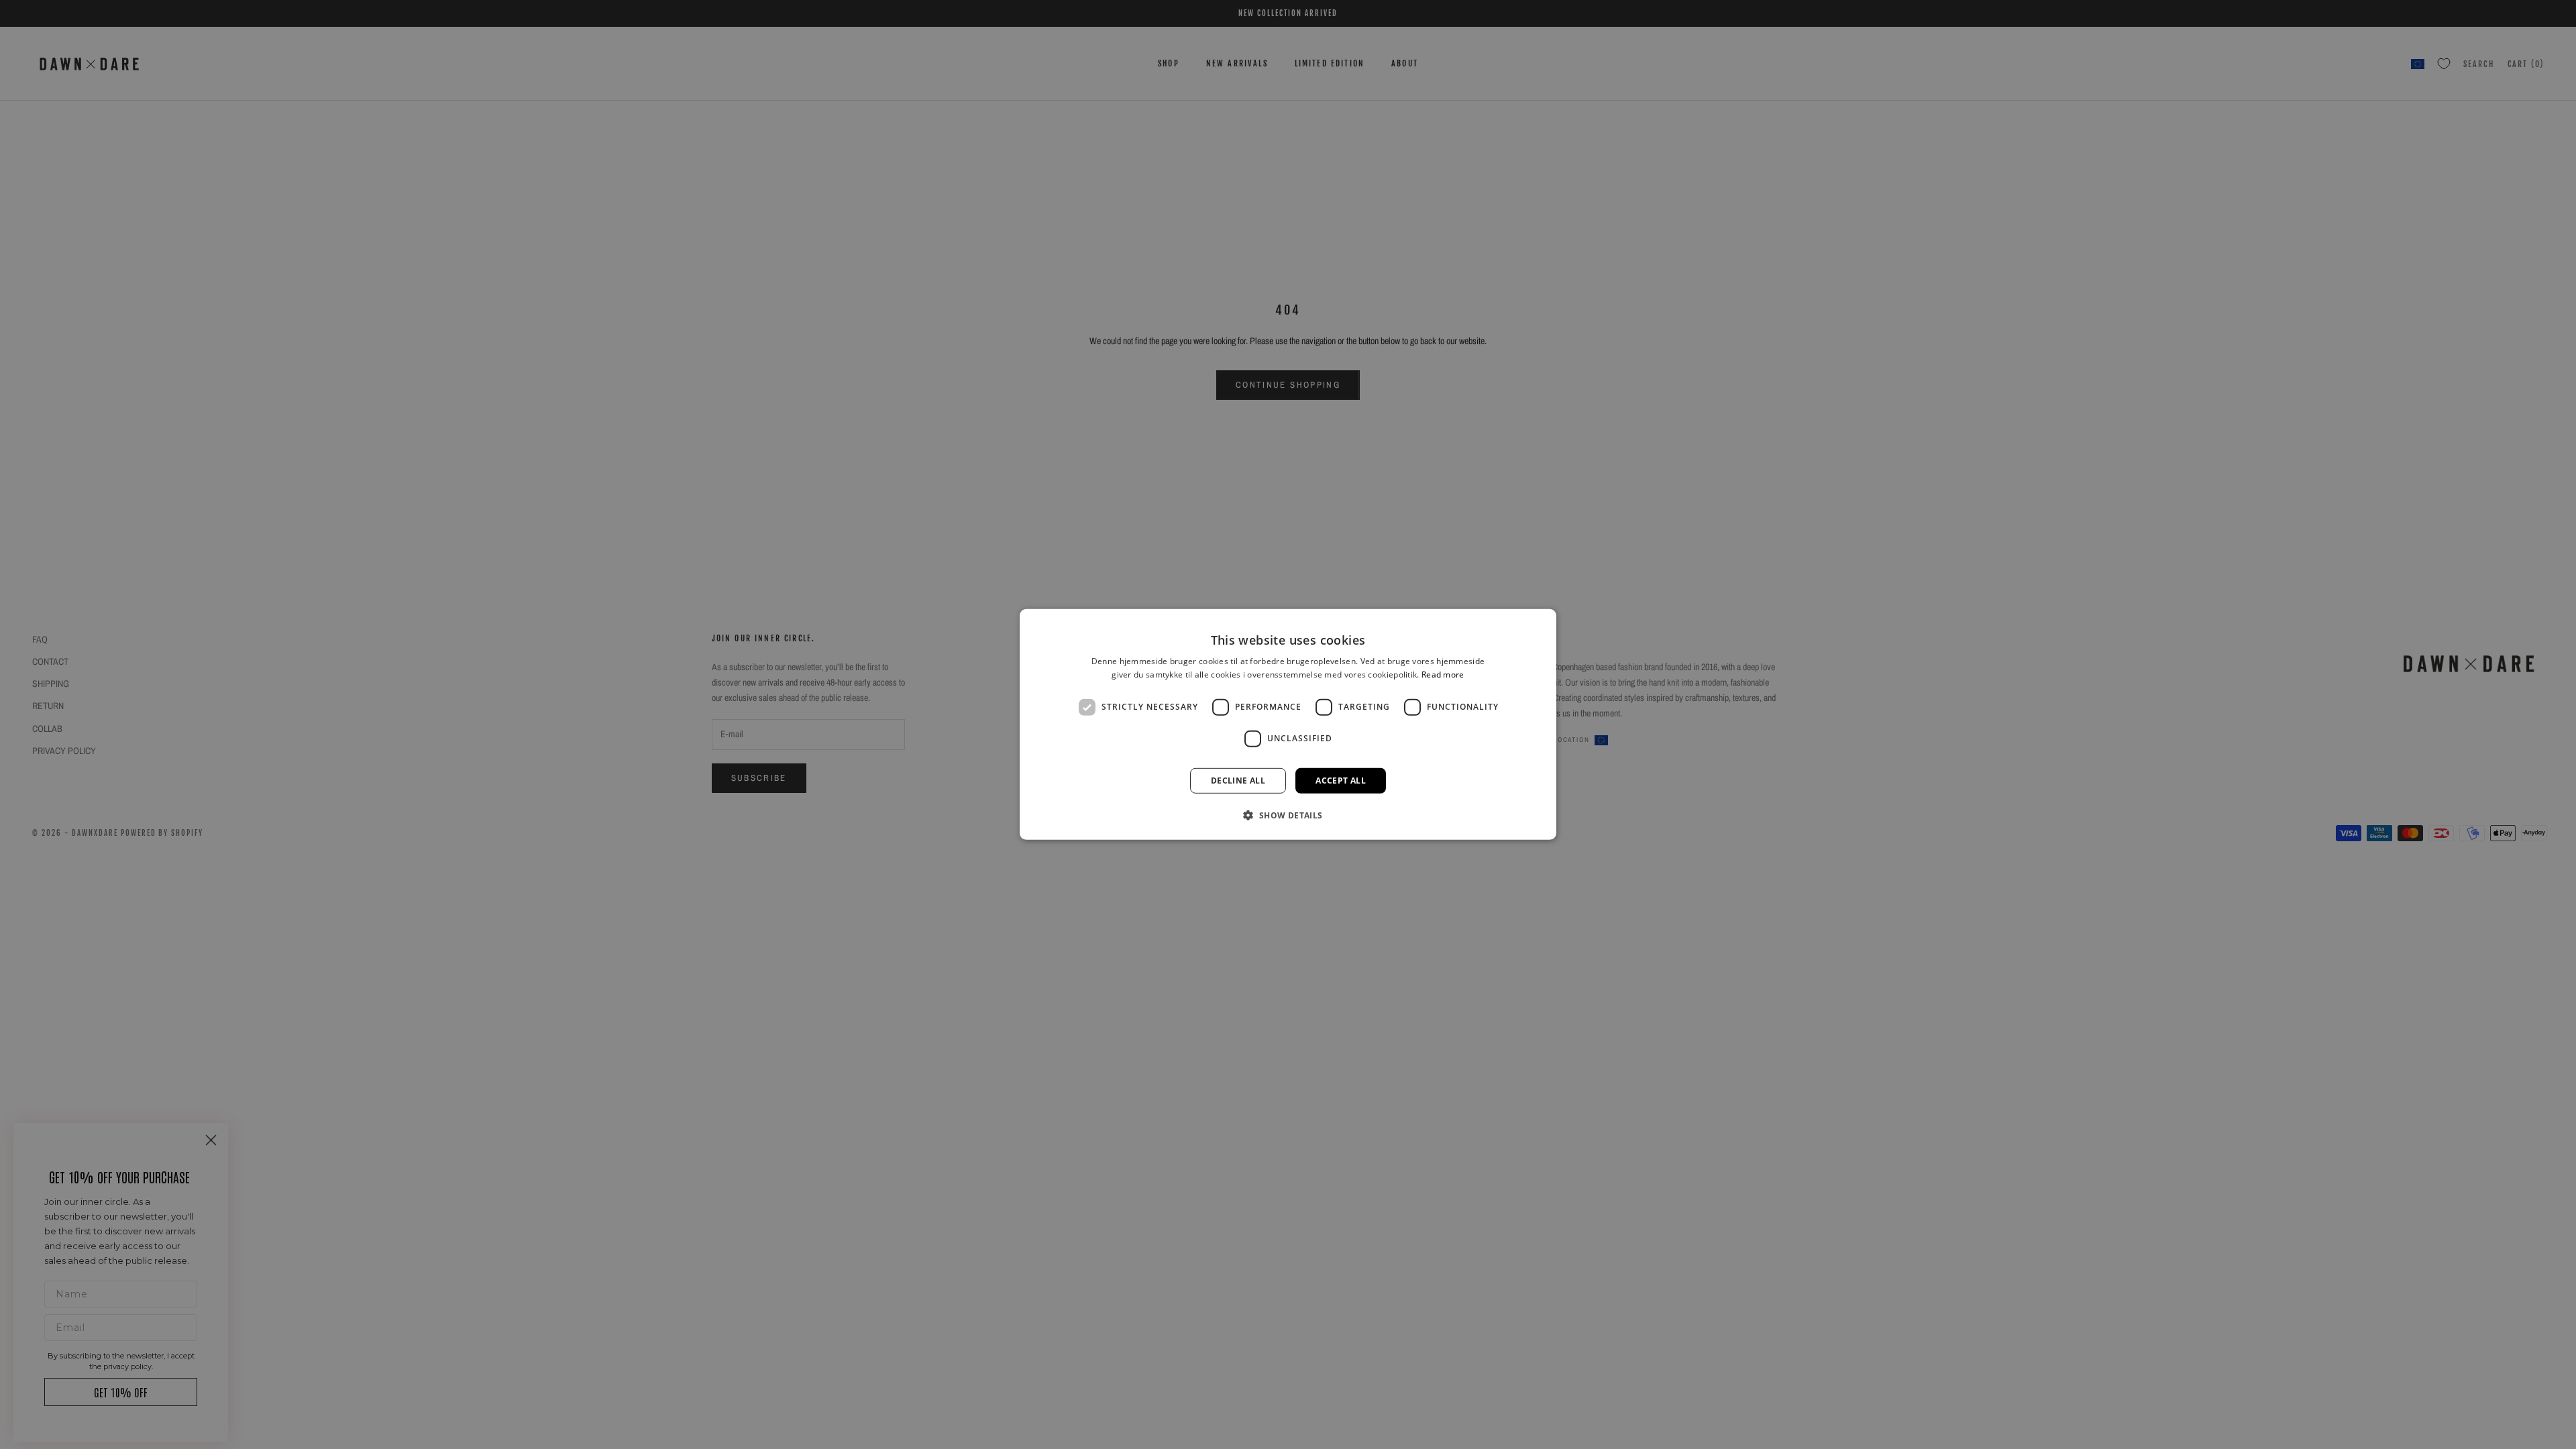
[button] (1288, 815)
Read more (1443, 675)
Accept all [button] (1341, 781)
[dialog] (1288, 724)
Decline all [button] (1238, 781)
